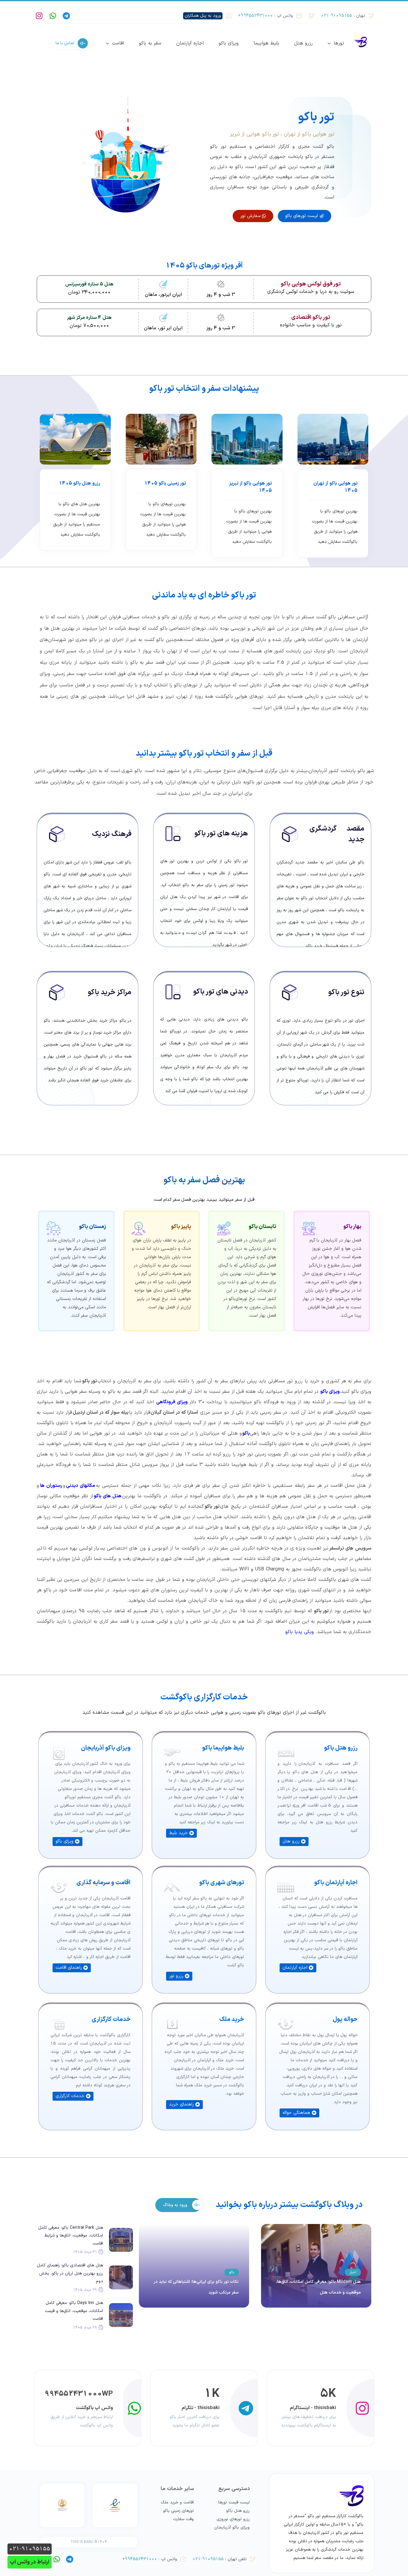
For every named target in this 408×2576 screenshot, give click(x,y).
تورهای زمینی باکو (178, 2511)
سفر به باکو (150, 43)
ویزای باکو (229, 43)
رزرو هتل (303, 43)
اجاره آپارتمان (190, 43)
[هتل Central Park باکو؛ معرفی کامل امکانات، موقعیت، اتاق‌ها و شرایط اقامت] (121, 2240)
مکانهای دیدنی (80, 1486)
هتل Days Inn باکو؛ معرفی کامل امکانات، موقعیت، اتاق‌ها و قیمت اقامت (74, 2311)
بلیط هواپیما (266, 43)
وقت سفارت (184, 2519)
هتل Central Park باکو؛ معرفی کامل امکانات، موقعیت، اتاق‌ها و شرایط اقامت (71, 2236)
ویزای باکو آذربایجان (232, 2527)
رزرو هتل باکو (238, 2511)
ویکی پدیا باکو (300, 1632)
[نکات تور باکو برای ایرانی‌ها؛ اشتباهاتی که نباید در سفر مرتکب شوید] (194, 2266)
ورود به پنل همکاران (203, 16)
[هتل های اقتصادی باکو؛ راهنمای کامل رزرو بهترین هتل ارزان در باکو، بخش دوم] (121, 2277)
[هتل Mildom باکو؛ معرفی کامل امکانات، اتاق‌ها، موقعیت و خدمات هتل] (316, 2266)
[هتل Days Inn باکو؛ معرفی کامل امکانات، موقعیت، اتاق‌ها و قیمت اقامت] (121, 2315)
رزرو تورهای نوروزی (233, 2519)
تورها (339, 43)
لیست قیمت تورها (234, 2502)
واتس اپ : (266, 16)
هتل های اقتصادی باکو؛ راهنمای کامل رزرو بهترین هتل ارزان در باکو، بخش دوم (70, 2273)
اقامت (118, 43)
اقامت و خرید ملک (177, 2502)
